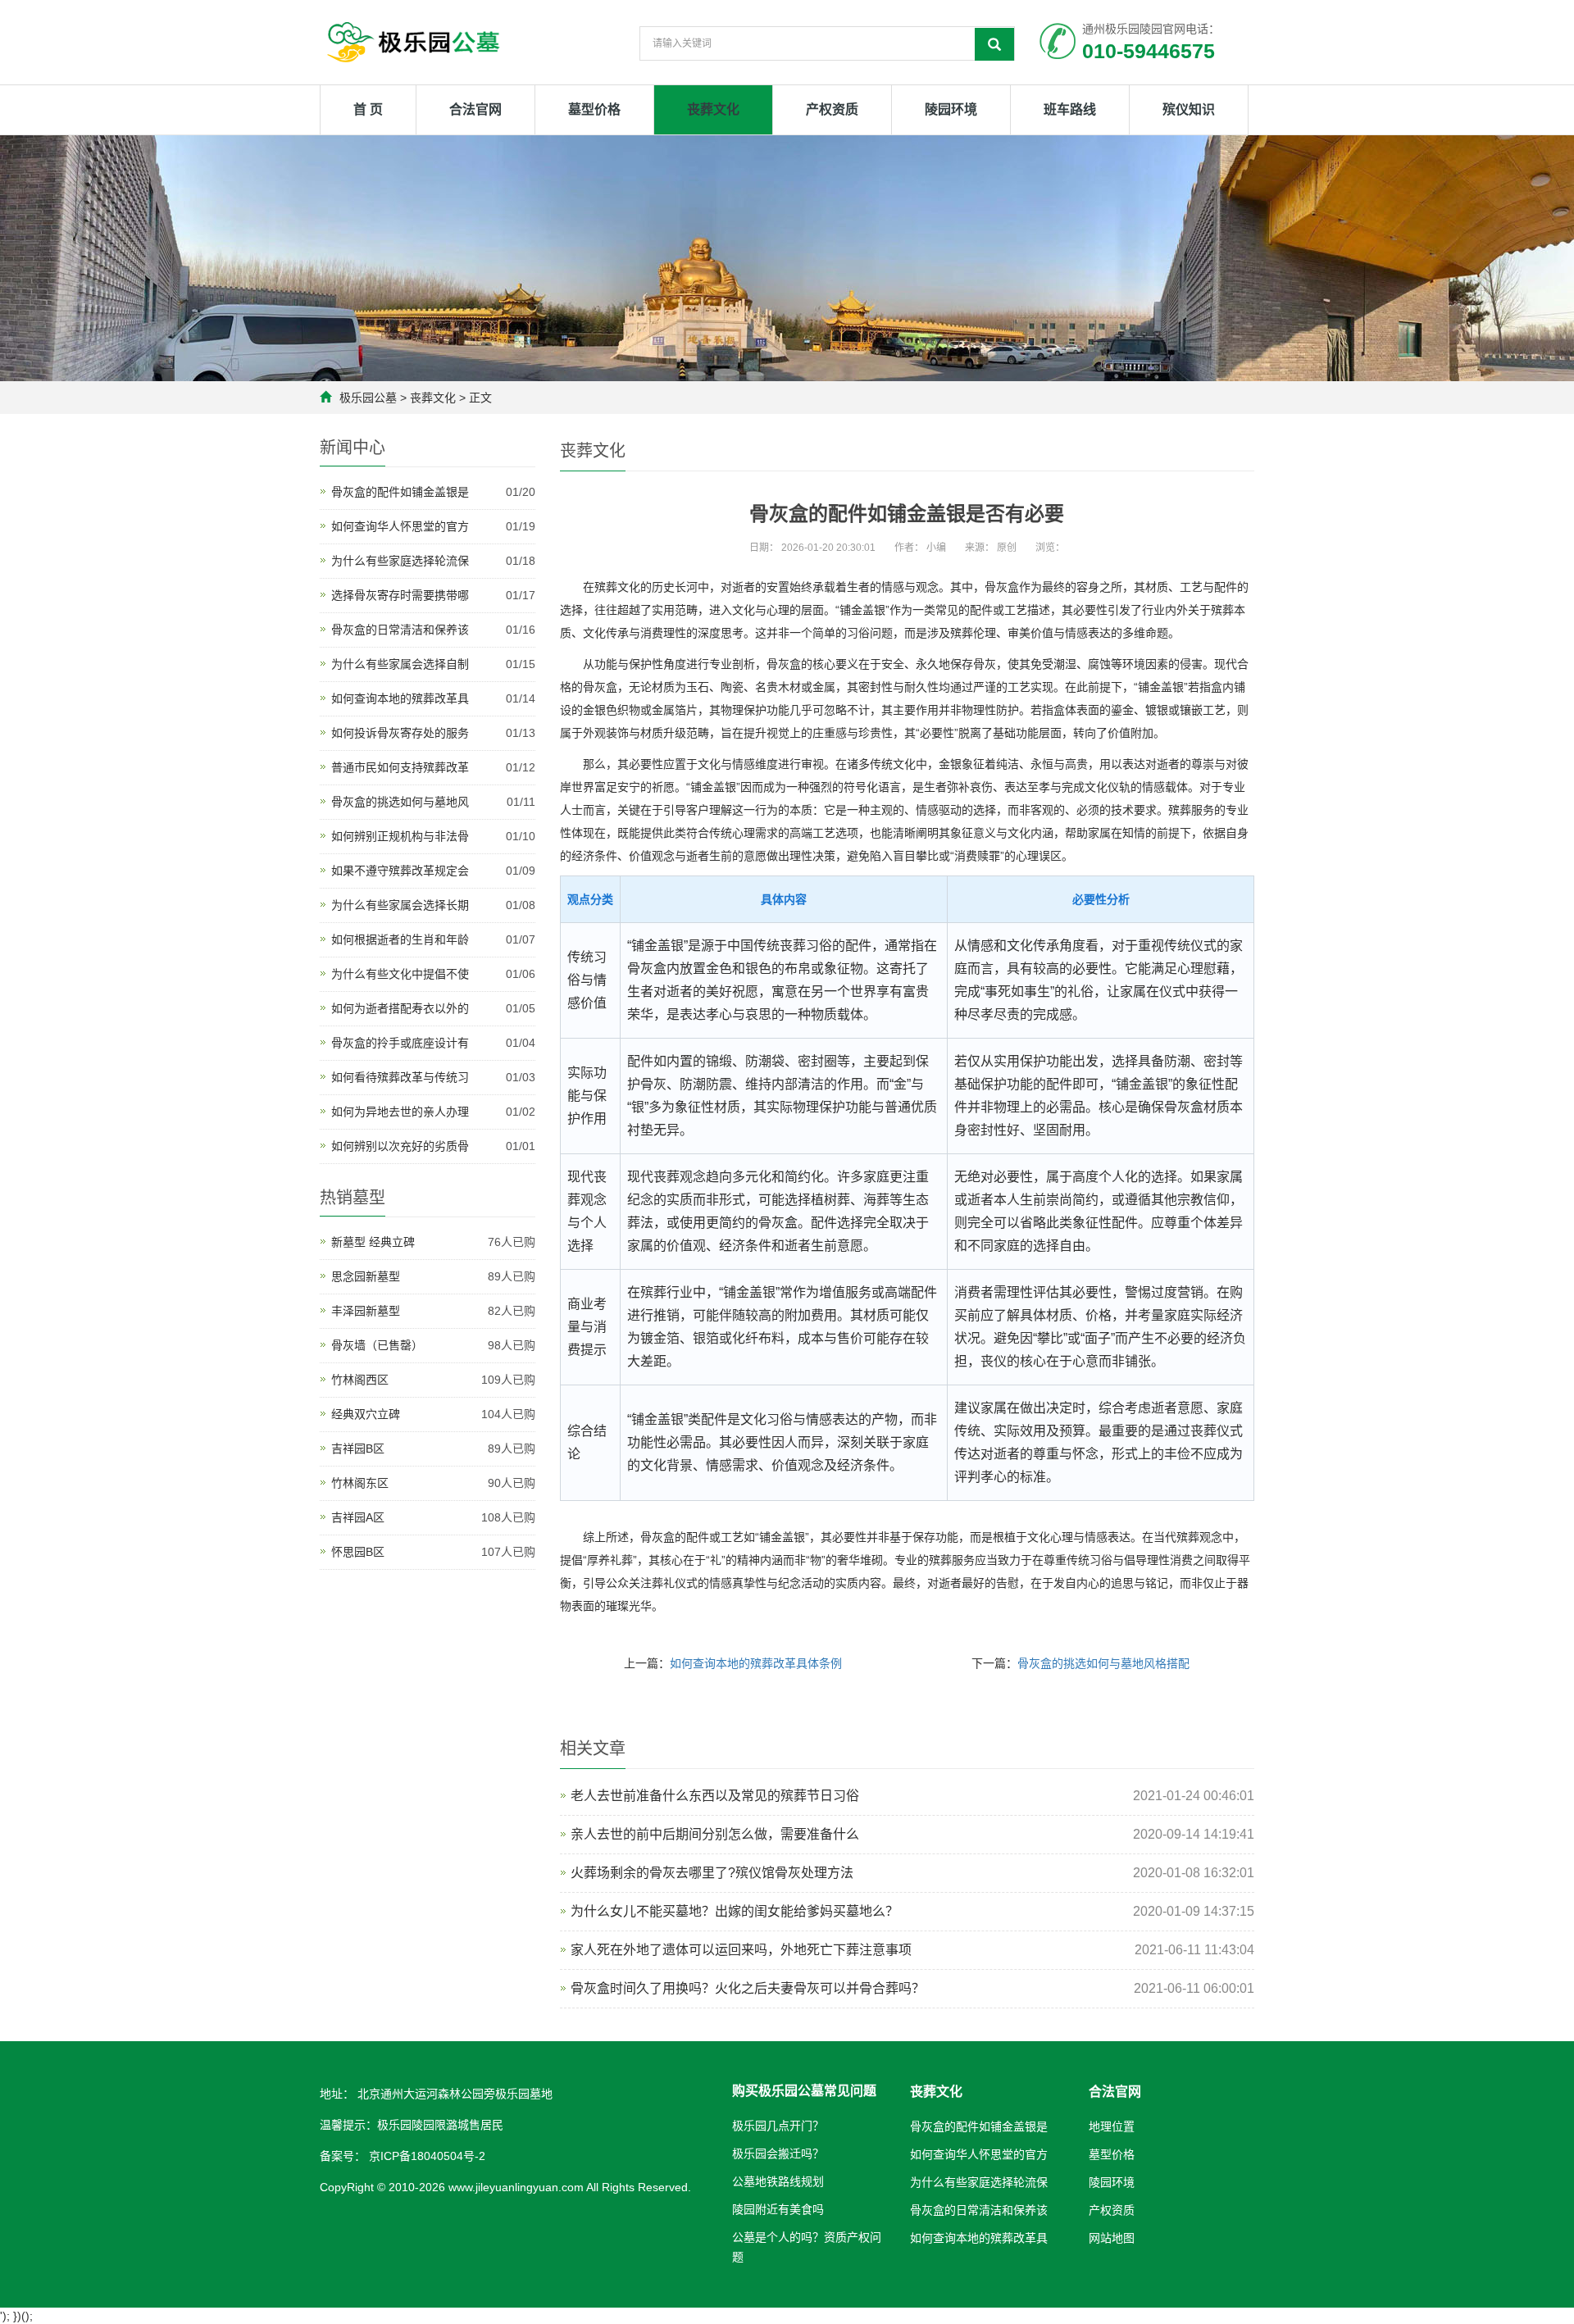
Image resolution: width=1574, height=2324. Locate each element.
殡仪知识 (1189, 109)
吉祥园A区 (358, 1517)
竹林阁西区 (360, 1380)
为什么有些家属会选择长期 (400, 905)
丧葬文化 (713, 109)
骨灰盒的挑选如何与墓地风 (400, 802)
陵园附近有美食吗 (778, 2209)
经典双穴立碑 (366, 1414)
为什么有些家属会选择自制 (400, 664)
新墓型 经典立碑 (373, 1242)
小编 (936, 548)
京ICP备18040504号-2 (425, 2156)
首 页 (368, 109)
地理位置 (1112, 2126)
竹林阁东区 (360, 1483)
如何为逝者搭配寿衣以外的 (400, 1008)
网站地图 (1112, 2238)
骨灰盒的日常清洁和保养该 (400, 630)
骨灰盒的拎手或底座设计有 (400, 1043)
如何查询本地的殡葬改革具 (400, 698)
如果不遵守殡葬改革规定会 (400, 871)
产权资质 (832, 109)
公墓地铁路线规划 (778, 2181)
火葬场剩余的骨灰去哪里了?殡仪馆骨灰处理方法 (712, 1873)
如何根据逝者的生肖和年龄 (400, 939)
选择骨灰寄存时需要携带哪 (400, 595)
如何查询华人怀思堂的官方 (400, 526)
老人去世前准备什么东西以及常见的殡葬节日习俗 (715, 1796)
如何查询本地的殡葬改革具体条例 (756, 1663)
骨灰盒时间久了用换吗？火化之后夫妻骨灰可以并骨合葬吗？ (748, 1988)
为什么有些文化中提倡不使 (400, 974)
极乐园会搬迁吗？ (778, 2153)
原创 (1007, 548)
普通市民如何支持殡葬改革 (400, 767)
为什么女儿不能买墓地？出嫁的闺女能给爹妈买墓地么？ (735, 1911)
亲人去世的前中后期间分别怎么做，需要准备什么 (715, 1834)
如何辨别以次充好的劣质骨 (400, 1146)
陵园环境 (951, 109)
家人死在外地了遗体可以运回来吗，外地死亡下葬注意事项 (741, 1950)
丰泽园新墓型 (366, 1311)
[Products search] (994, 44)
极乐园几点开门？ (778, 2126)
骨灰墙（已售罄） (377, 1345)
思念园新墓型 (366, 1276)
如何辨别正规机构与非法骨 (400, 836)
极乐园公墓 (368, 398)
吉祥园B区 (358, 1449)
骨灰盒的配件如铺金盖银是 (400, 492)
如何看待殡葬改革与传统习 (400, 1077)
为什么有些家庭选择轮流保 (400, 561)
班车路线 (1070, 109)
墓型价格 (594, 109)
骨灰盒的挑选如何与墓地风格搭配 (1103, 1663)
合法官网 (475, 109)
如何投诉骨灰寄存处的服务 (400, 733)
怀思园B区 (358, 1552)
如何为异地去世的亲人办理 (400, 1112)
